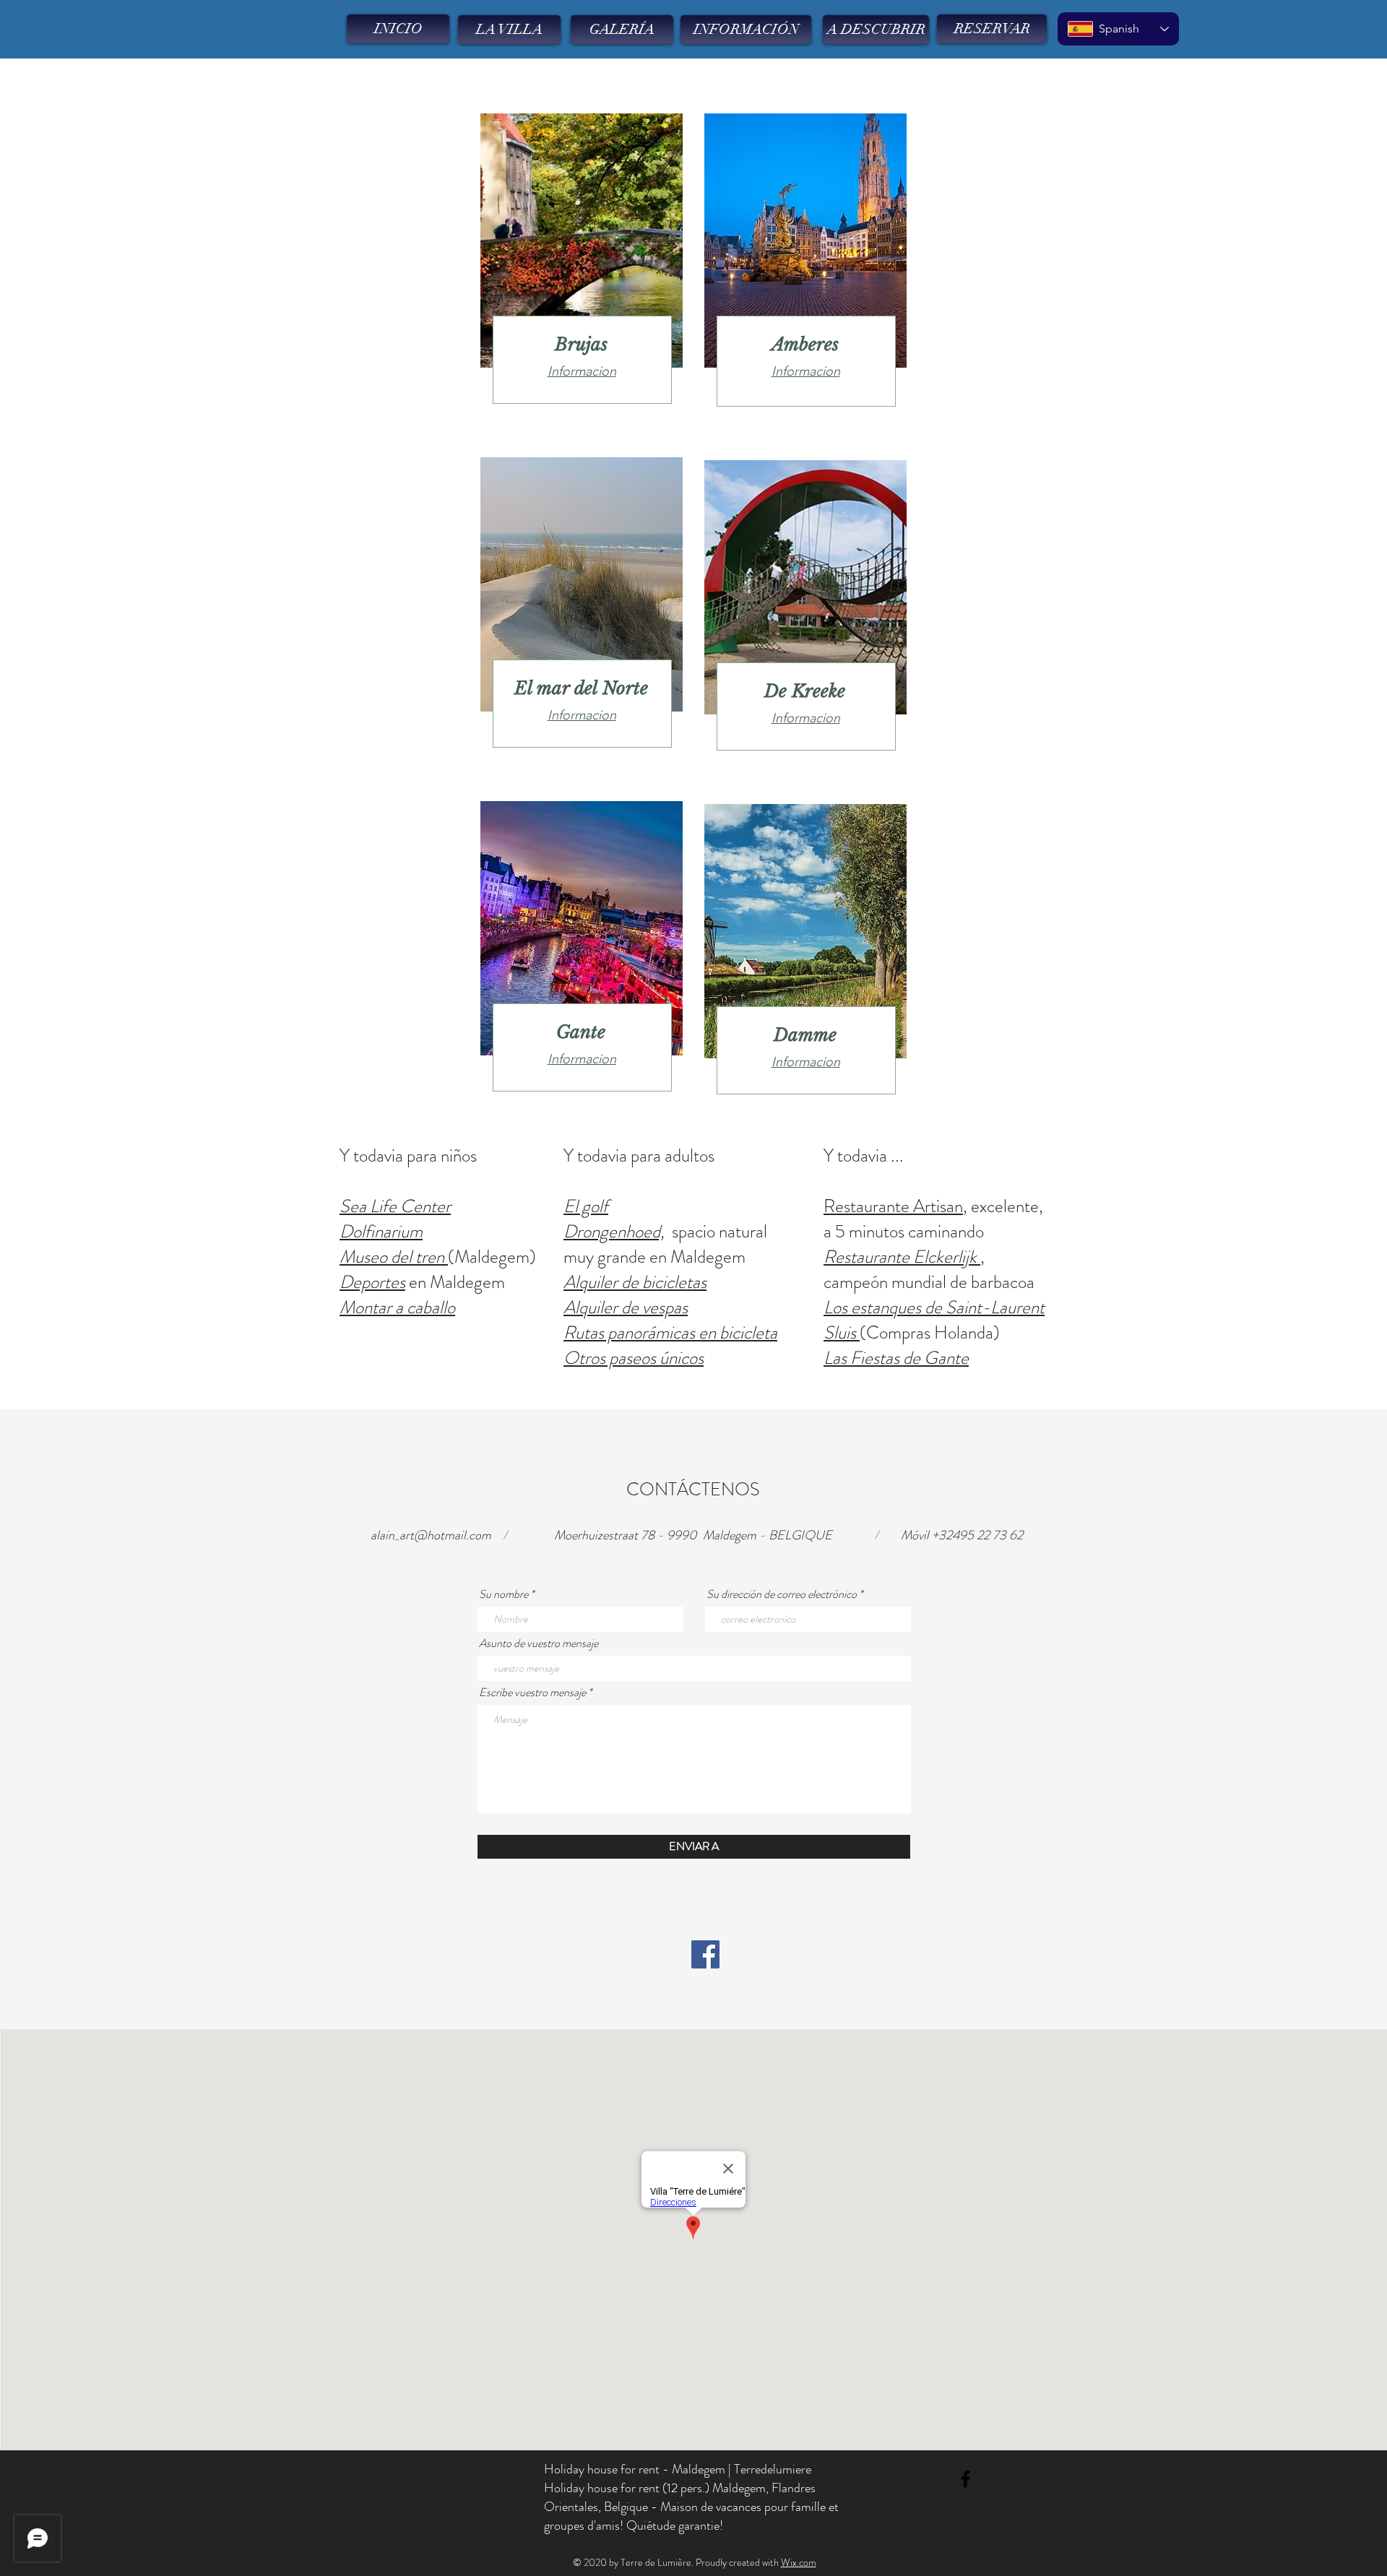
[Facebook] (705, 1954)
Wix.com (799, 2562)
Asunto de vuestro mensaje (539, 1643)
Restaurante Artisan (893, 1206)
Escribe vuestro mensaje (532, 1693)
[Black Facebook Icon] (965, 2479)
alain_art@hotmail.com (431, 1535)
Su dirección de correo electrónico (782, 1594)
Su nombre (504, 1594)
